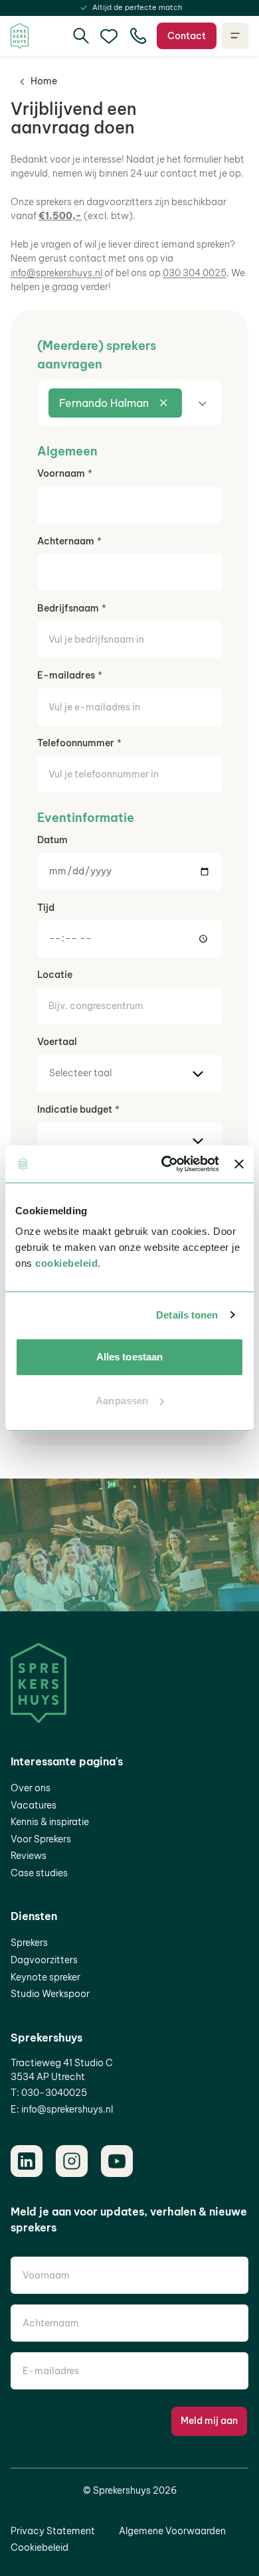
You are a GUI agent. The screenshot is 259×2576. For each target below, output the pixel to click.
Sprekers (29, 1943)
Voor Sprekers (41, 1839)
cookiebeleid (66, 1263)
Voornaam (61, 473)
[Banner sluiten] (239, 1164)
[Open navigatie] (235, 36)
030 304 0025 (195, 273)
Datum (52, 840)
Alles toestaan (129, 1357)
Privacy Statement (53, 2531)
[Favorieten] (109, 36)
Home (44, 81)
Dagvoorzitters (44, 1960)
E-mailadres (66, 675)
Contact (187, 36)
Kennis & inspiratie (50, 1822)
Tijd (46, 908)
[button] (129, 403)
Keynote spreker (45, 1977)
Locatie (55, 975)
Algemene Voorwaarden (172, 2531)
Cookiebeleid (40, 2547)
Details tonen (187, 1315)
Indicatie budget (75, 1109)
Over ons (31, 1788)
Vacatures (34, 1805)
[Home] (20, 36)
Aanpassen (122, 1401)
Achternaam (66, 541)
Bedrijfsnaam (68, 608)
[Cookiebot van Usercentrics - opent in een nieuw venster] (165, 1164)
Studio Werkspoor (50, 1994)
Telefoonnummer (76, 743)
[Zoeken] (81, 36)
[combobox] (129, 403)
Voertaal (57, 1042)
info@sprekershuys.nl (56, 273)
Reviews (29, 1856)
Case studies (39, 1873)
